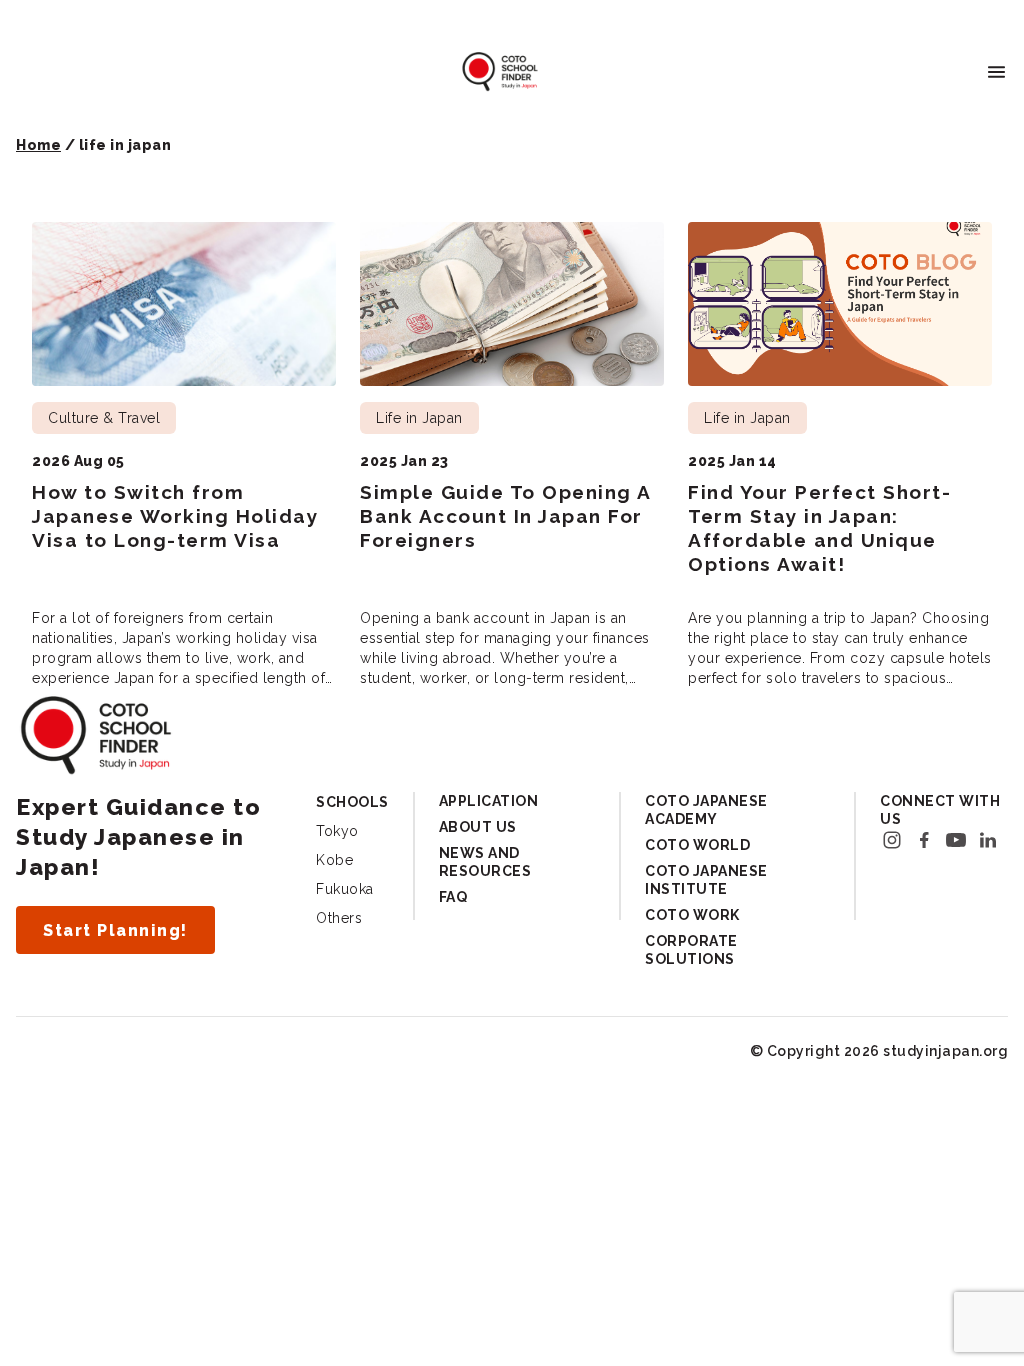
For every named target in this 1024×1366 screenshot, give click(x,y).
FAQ (453, 897)
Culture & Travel (104, 418)
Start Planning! (115, 930)
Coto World (697, 845)
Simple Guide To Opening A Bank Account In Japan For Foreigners (505, 516)
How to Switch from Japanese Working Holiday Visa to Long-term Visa (175, 516)
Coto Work (692, 915)
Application (489, 801)
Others (339, 918)
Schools (352, 802)
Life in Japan (419, 418)
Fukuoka (345, 889)
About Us (478, 827)
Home (38, 145)
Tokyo (337, 831)
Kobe (334, 860)
